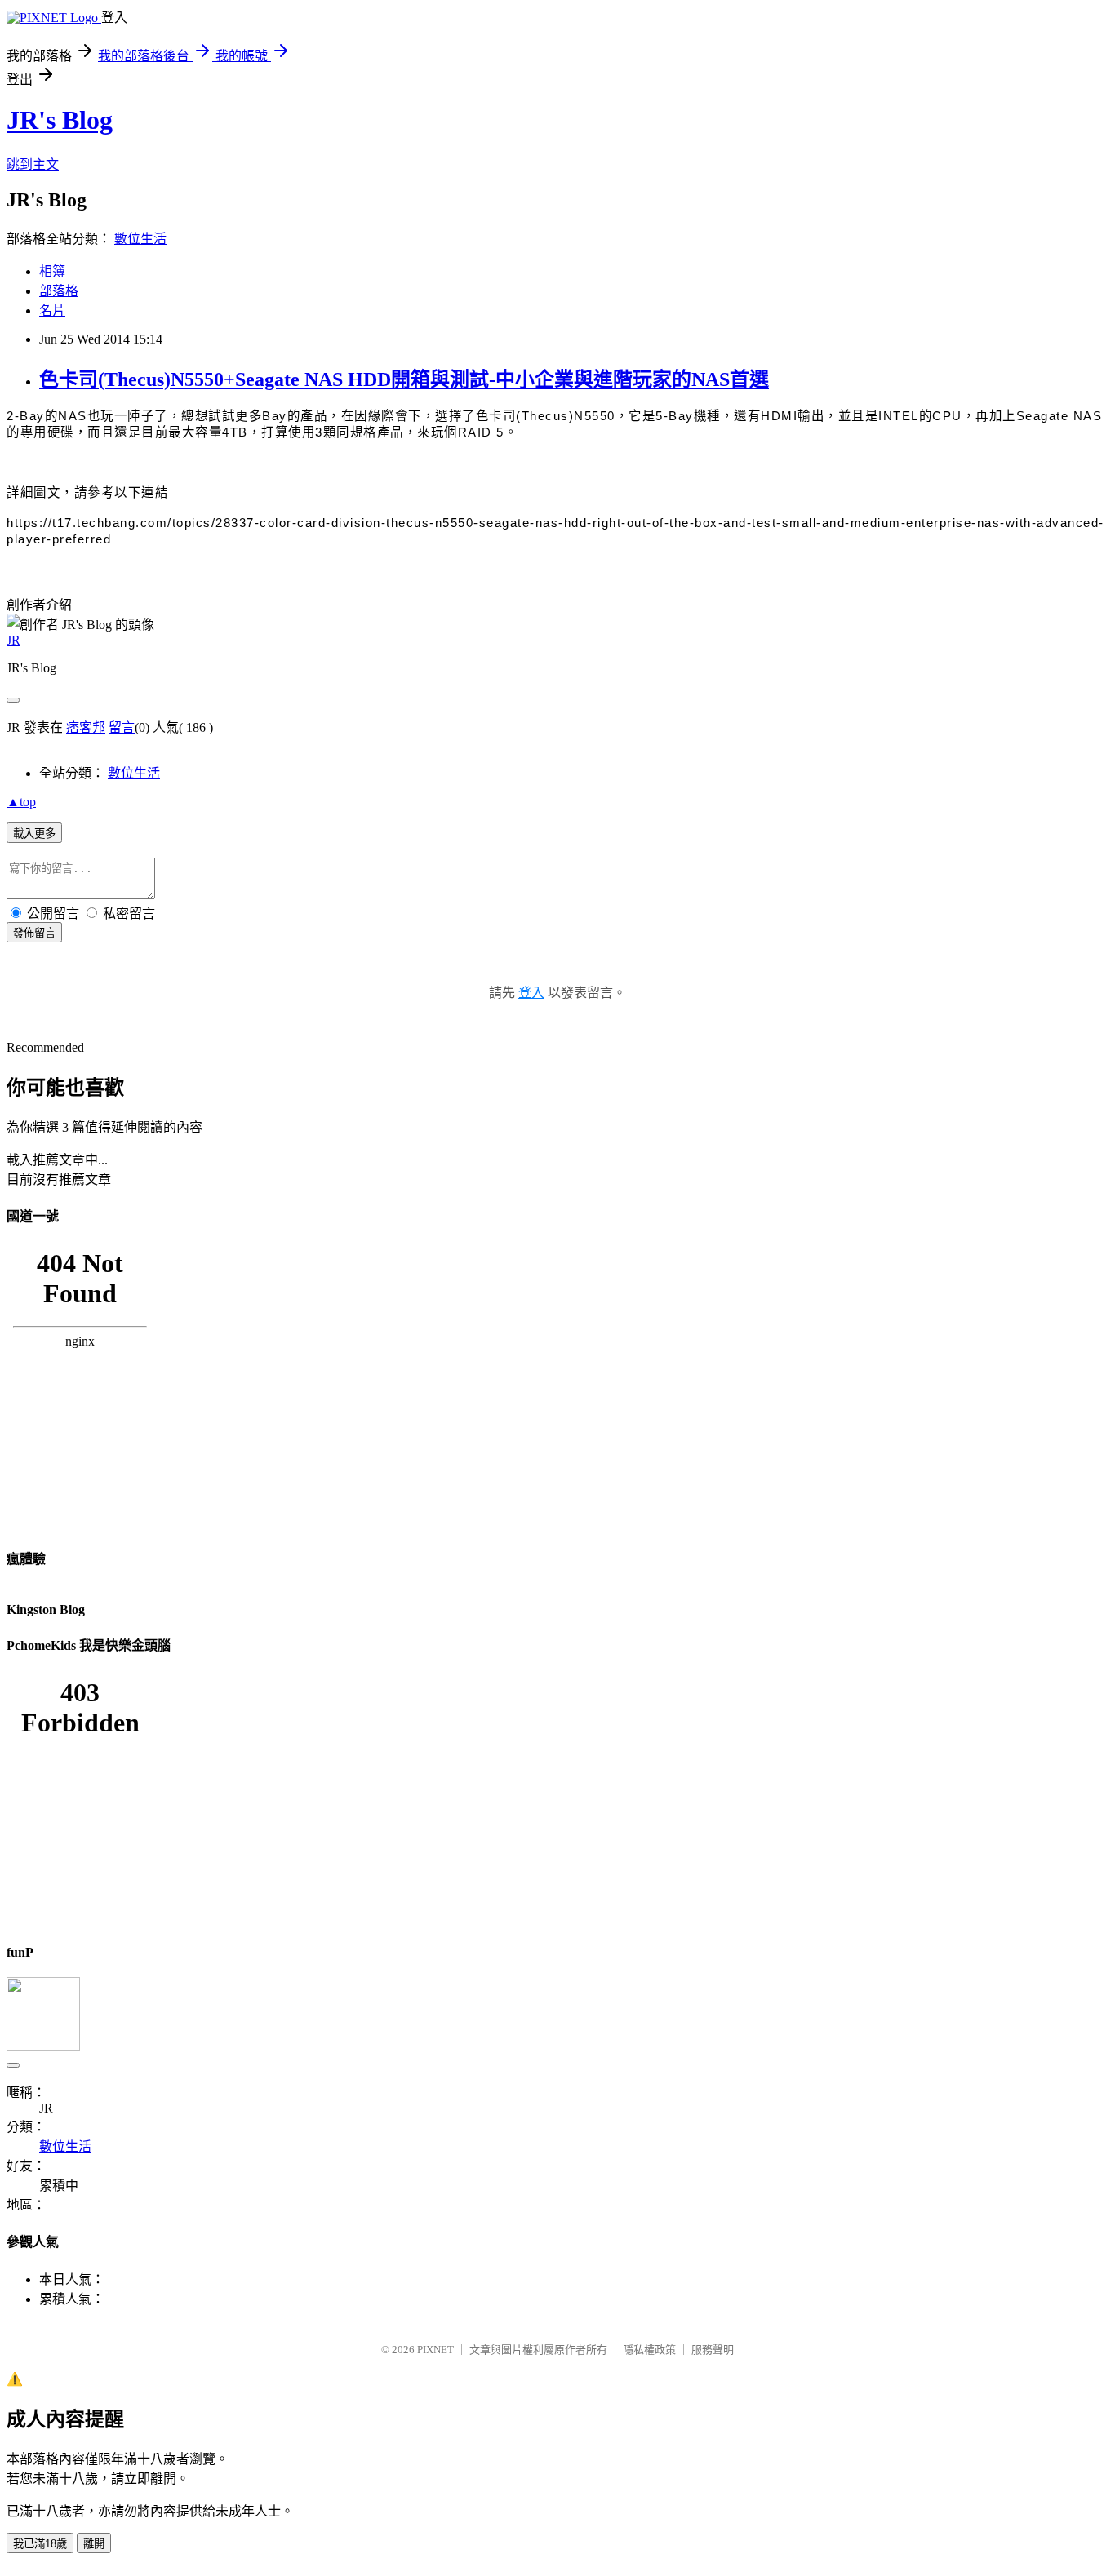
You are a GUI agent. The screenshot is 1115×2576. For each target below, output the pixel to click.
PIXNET (435, 2350)
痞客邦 (86, 727)
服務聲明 (713, 2350)
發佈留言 (34, 933)
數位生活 (140, 239)
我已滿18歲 (40, 2544)
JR (13, 640)
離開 (94, 2544)
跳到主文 (33, 164)
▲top (21, 802)
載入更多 (34, 834)
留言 (122, 727)
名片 (52, 310)
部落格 (59, 291)
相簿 (52, 271)
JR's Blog (60, 120)
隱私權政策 (649, 2350)
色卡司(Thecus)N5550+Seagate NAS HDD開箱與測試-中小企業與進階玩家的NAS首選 (404, 379)
